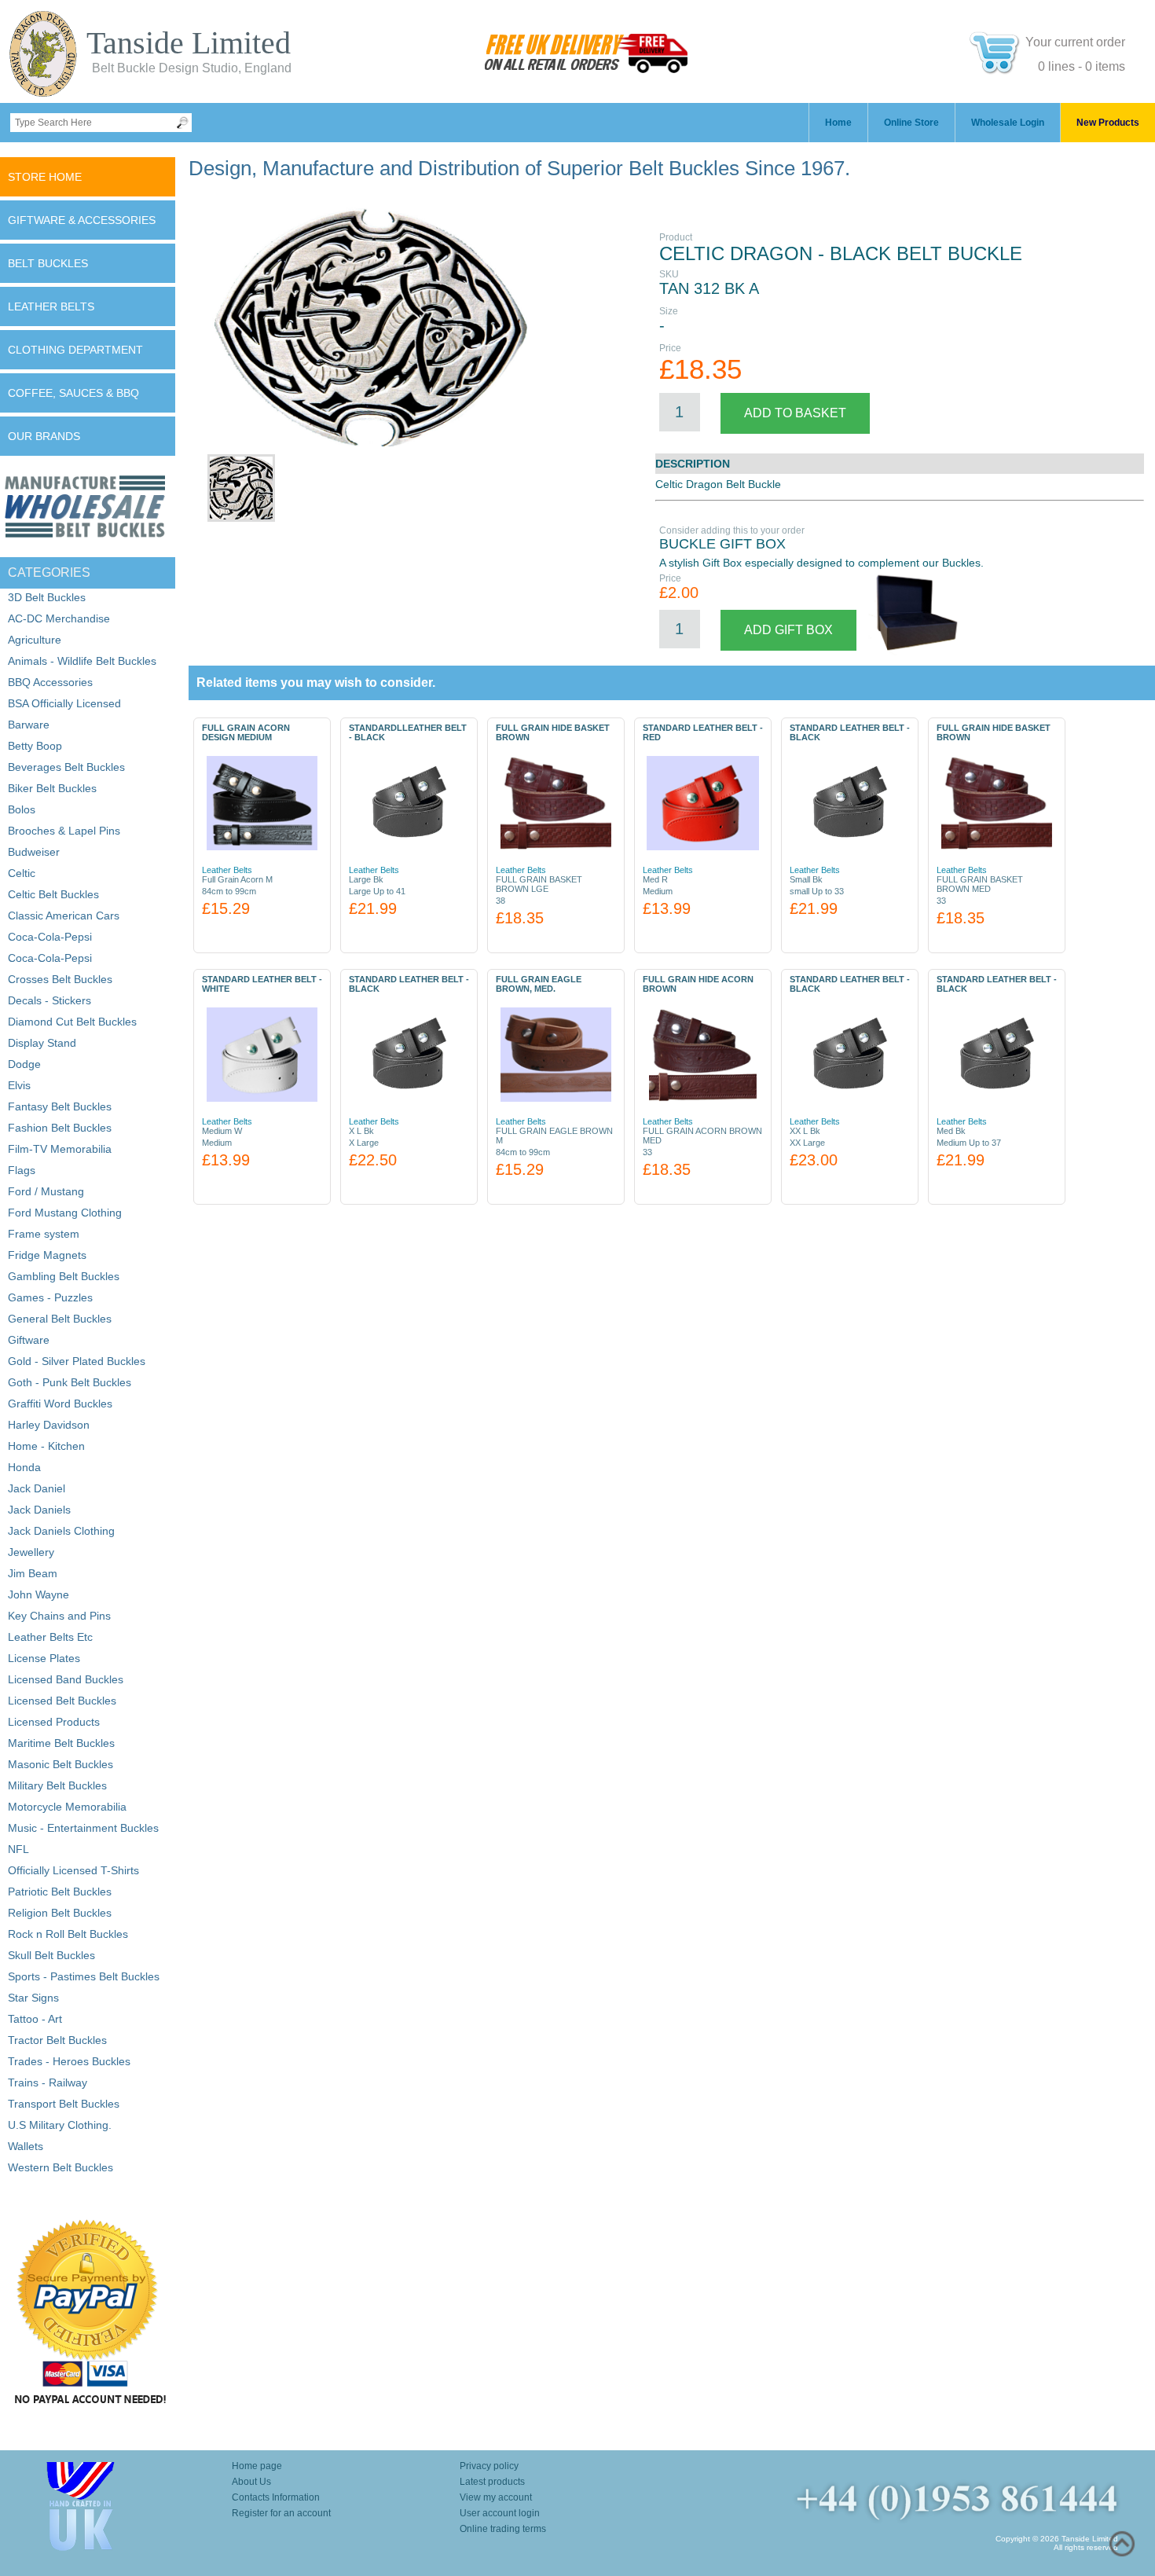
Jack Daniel (37, 1488)
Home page (257, 2466)
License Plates (44, 1658)
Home (838, 123)
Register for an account (281, 2513)
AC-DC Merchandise (59, 618)
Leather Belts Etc (50, 1637)
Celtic (22, 873)
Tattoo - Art (35, 2019)
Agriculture (35, 640)
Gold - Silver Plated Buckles (77, 1361)
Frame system (44, 1234)
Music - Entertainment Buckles (83, 1828)
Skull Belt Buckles (51, 1955)
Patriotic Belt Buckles (60, 1892)
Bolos (22, 809)
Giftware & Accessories (82, 220)
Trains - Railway (48, 2082)
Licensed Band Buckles (66, 1679)
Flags (22, 1170)
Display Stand (42, 1043)
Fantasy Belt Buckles (60, 1106)
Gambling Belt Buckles (64, 1276)
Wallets (26, 2146)
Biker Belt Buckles (52, 788)
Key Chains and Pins (59, 1616)
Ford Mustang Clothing (65, 1213)
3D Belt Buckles (47, 597)
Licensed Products (54, 1722)
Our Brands (44, 436)
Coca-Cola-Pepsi (50, 937)
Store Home (45, 177)
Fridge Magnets (47, 1255)
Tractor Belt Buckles (57, 2040)
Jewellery (31, 1552)
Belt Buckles (48, 263)
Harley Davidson (49, 1425)
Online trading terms (503, 2529)
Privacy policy (489, 2466)
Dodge (24, 1064)
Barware (29, 725)
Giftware (29, 1340)
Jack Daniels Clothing (61, 1531)
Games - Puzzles (50, 1297)
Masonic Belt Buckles (60, 1764)
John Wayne (38, 1594)
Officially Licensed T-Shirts (73, 1870)
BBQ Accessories (50, 682)
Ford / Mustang (46, 1191)
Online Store (911, 123)
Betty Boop (35, 746)
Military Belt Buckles (57, 1785)
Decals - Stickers (49, 1000)
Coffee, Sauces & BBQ (73, 393)
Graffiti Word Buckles (60, 1404)
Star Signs (33, 1998)
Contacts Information (276, 2497)
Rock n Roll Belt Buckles (68, 1934)
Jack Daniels (39, 1510)
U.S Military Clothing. (60, 2125)
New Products (1108, 123)
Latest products (492, 2482)
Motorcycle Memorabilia (67, 1807)
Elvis (19, 1085)
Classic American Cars (64, 916)
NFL (18, 1849)
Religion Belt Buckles (60, 1913)
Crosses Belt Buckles (60, 979)
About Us (251, 2482)
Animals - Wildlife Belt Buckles (82, 661)
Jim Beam (33, 1573)
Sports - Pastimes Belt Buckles (84, 1976)
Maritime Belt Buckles (61, 1743)
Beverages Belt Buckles (66, 767)
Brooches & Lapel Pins (64, 831)
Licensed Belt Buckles (62, 1701)
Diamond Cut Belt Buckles (72, 1022)
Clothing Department (75, 350)
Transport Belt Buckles (64, 2104)
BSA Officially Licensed (64, 703)
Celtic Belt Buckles (53, 894)
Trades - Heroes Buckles (69, 2061)
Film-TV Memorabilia (60, 1149)
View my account (496, 2497)
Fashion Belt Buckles (60, 1128)
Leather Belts (51, 306)
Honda (24, 1467)
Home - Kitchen (46, 1446)
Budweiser (34, 852)
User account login (500, 2513)
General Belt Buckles (60, 1319)
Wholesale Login (1008, 123)
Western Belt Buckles (60, 2167)
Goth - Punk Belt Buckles (70, 1382)
